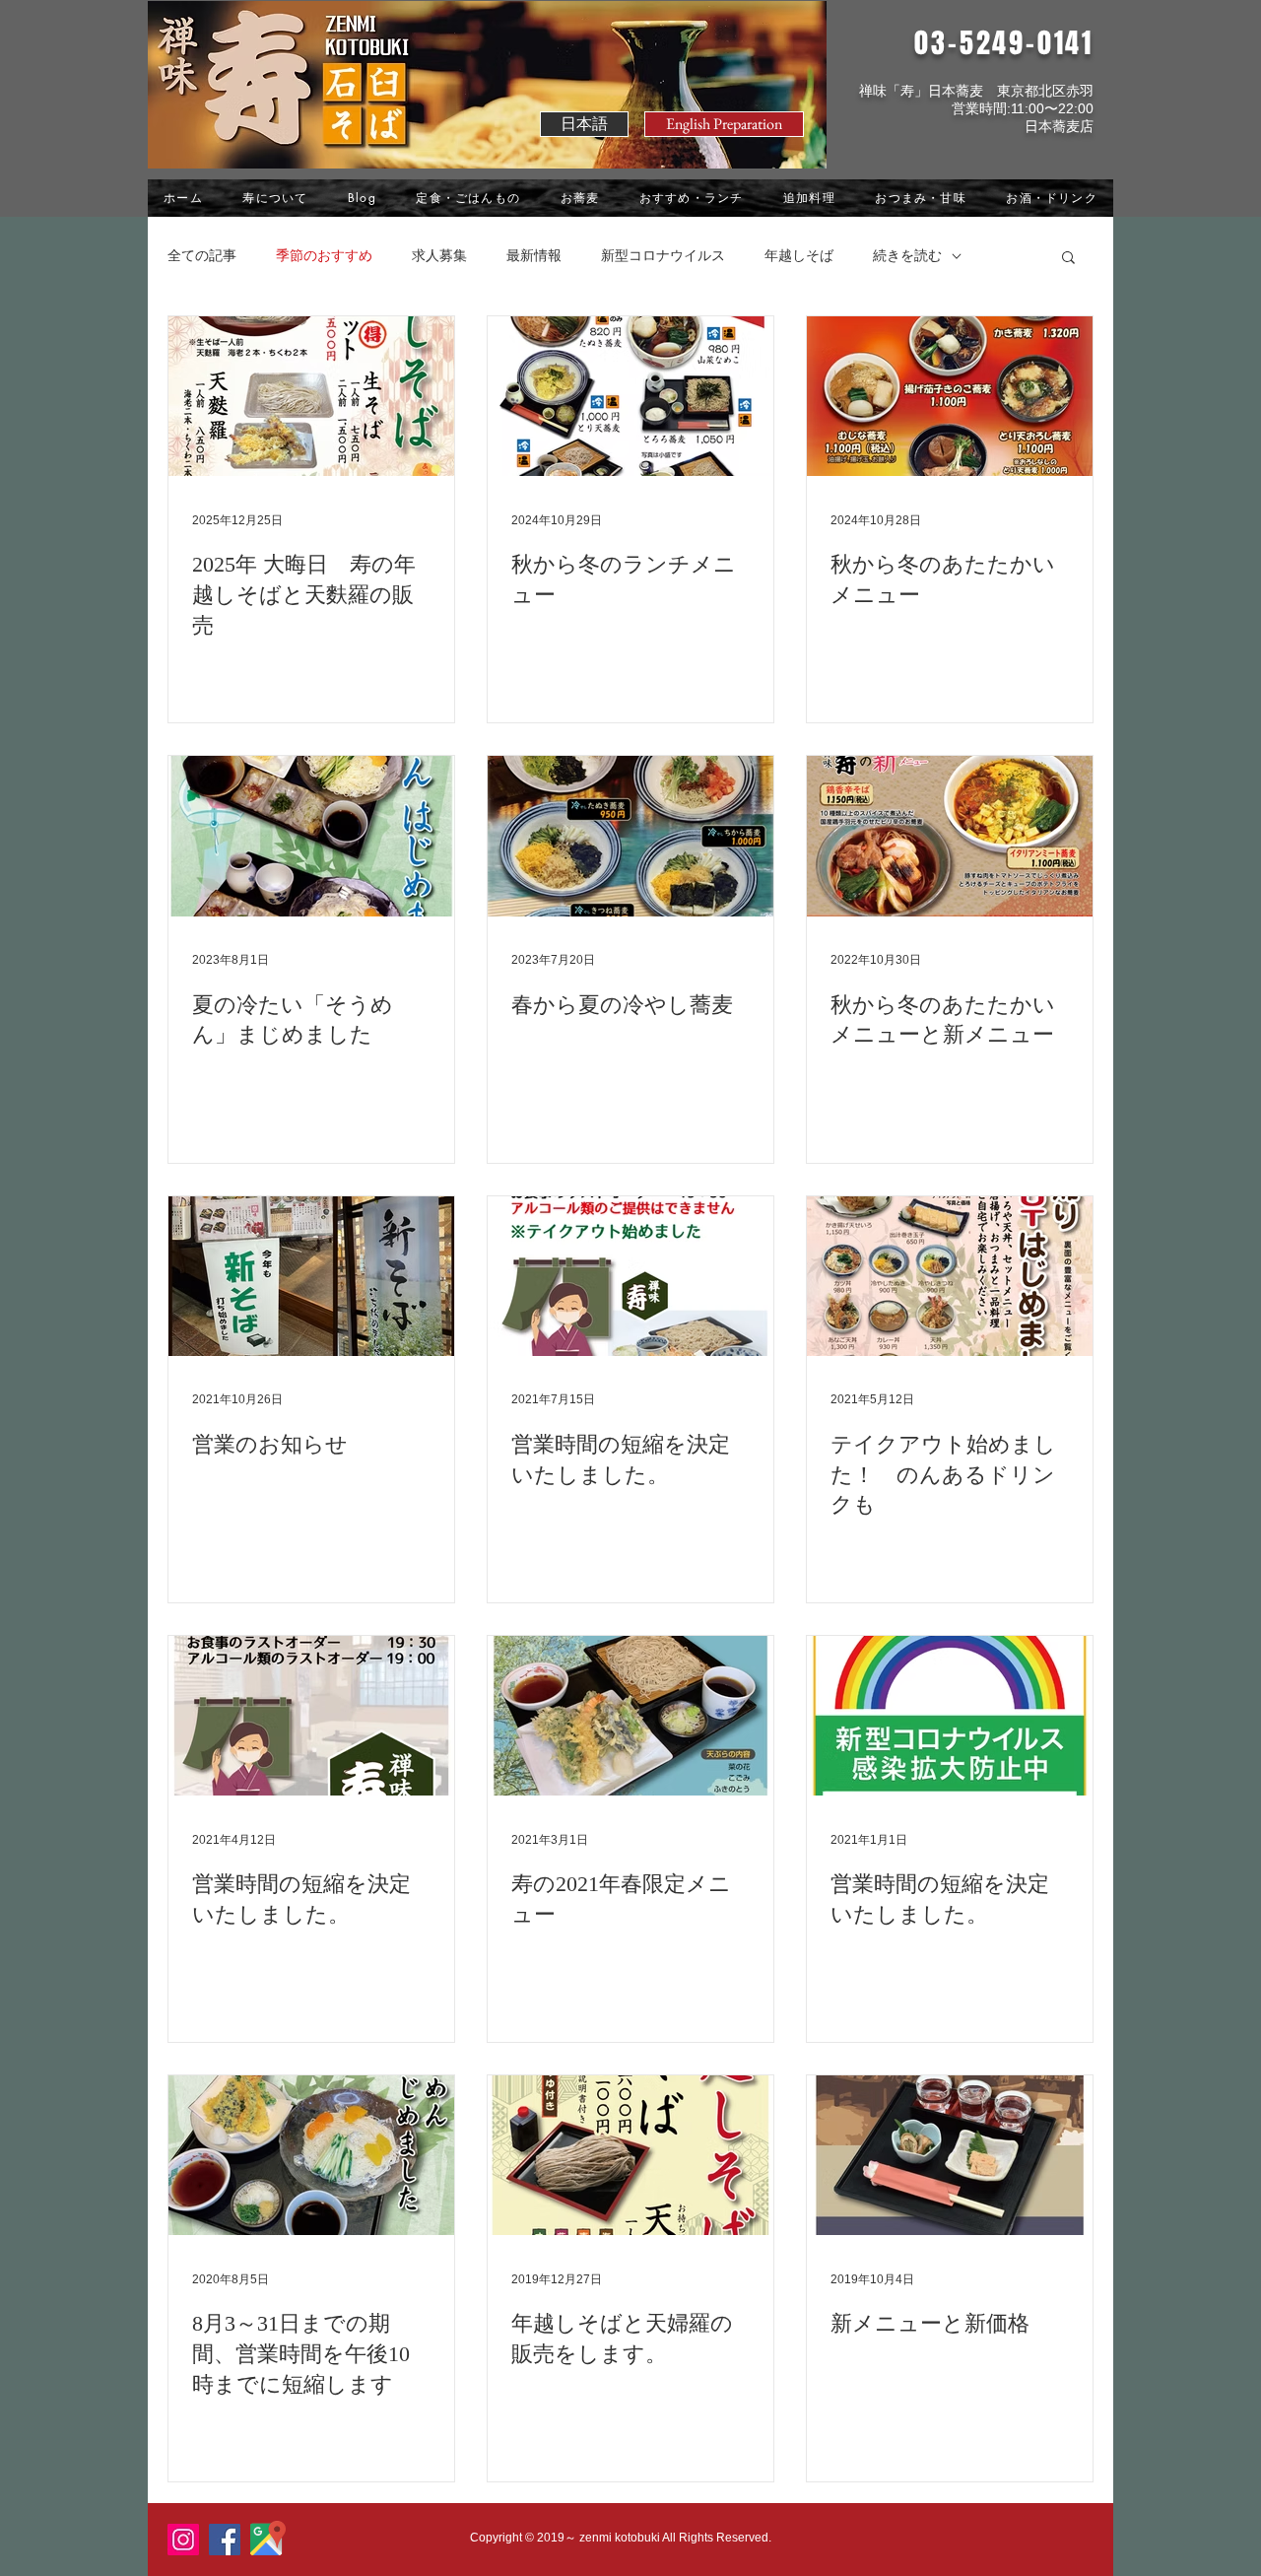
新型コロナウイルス (663, 255)
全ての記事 (202, 255)
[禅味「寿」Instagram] (183, 2540)
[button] (724, 124)
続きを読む (907, 255)
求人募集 (439, 255)
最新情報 (534, 255)
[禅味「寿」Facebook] (225, 2540)
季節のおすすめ (324, 255)
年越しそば (799, 255)
